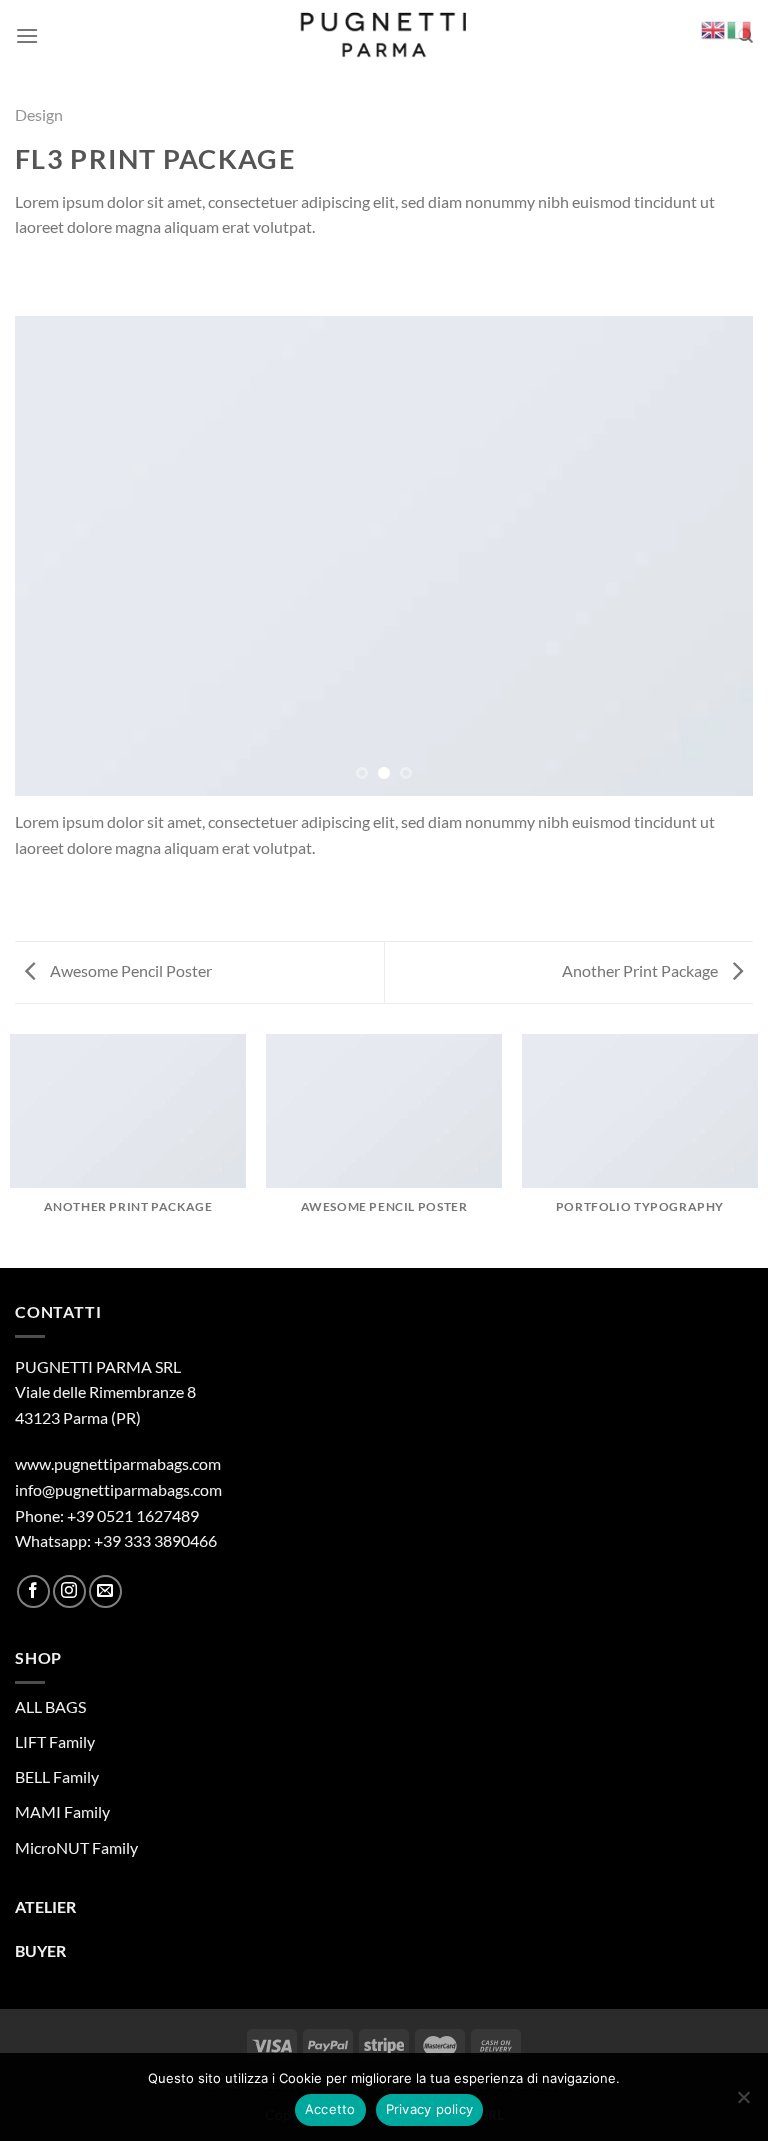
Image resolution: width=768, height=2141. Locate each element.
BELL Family (57, 1776)
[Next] (713, 556)
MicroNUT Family (76, 1847)
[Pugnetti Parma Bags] (384, 36)
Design (39, 114)
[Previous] (55, 556)
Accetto (330, 2109)
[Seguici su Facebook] (33, 1591)
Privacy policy (430, 2109)
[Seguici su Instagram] (69, 1591)
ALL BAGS (50, 1706)
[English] (714, 27)
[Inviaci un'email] (105, 1591)
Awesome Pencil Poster (129, 970)
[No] (743, 2103)
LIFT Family (55, 1741)
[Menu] (27, 35)
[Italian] (740, 27)
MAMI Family (62, 1811)
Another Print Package (641, 970)
